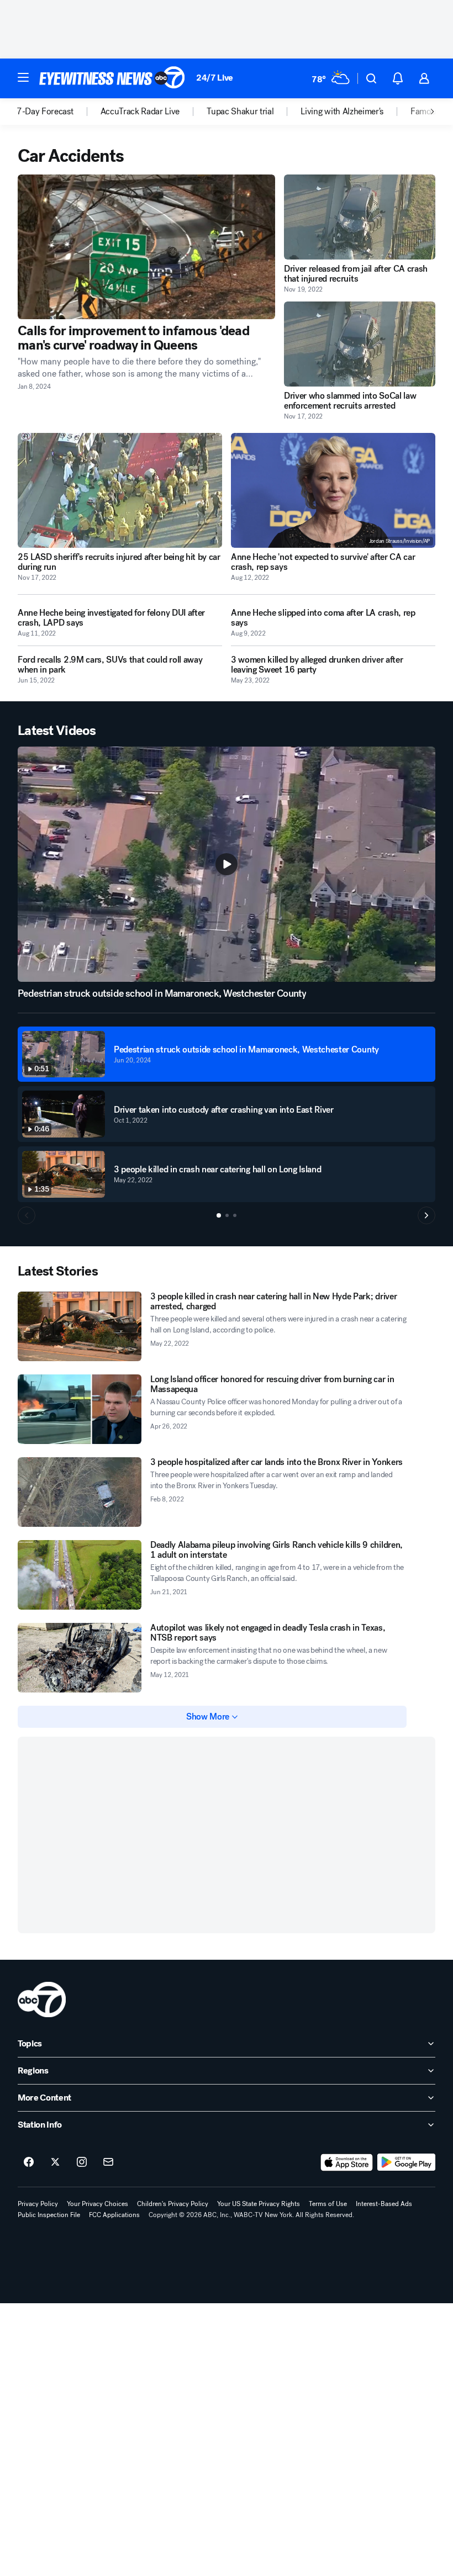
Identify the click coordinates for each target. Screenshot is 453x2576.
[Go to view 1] (219, 1215)
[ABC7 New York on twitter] (55, 2162)
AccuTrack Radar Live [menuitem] (140, 112)
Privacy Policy (38, 2204)
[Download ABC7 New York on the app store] (347, 2162)
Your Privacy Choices (98, 2204)
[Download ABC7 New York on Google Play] (406, 2162)
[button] (23, 77)
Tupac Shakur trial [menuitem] (240, 112)
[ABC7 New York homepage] (112, 78)
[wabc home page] (42, 2000)
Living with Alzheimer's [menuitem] (342, 112)
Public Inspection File (49, 2215)
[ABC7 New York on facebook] (29, 2162)
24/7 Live (215, 78)
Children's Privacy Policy (173, 2204)
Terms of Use (328, 2204)
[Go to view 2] (227, 1215)
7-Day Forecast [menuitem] (45, 112)
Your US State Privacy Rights (259, 2204)
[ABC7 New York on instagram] (82, 2162)
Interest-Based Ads (384, 2204)
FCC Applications (114, 2215)
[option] (59, 112)
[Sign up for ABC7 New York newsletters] (108, 2162)
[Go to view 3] (235, 1215)
